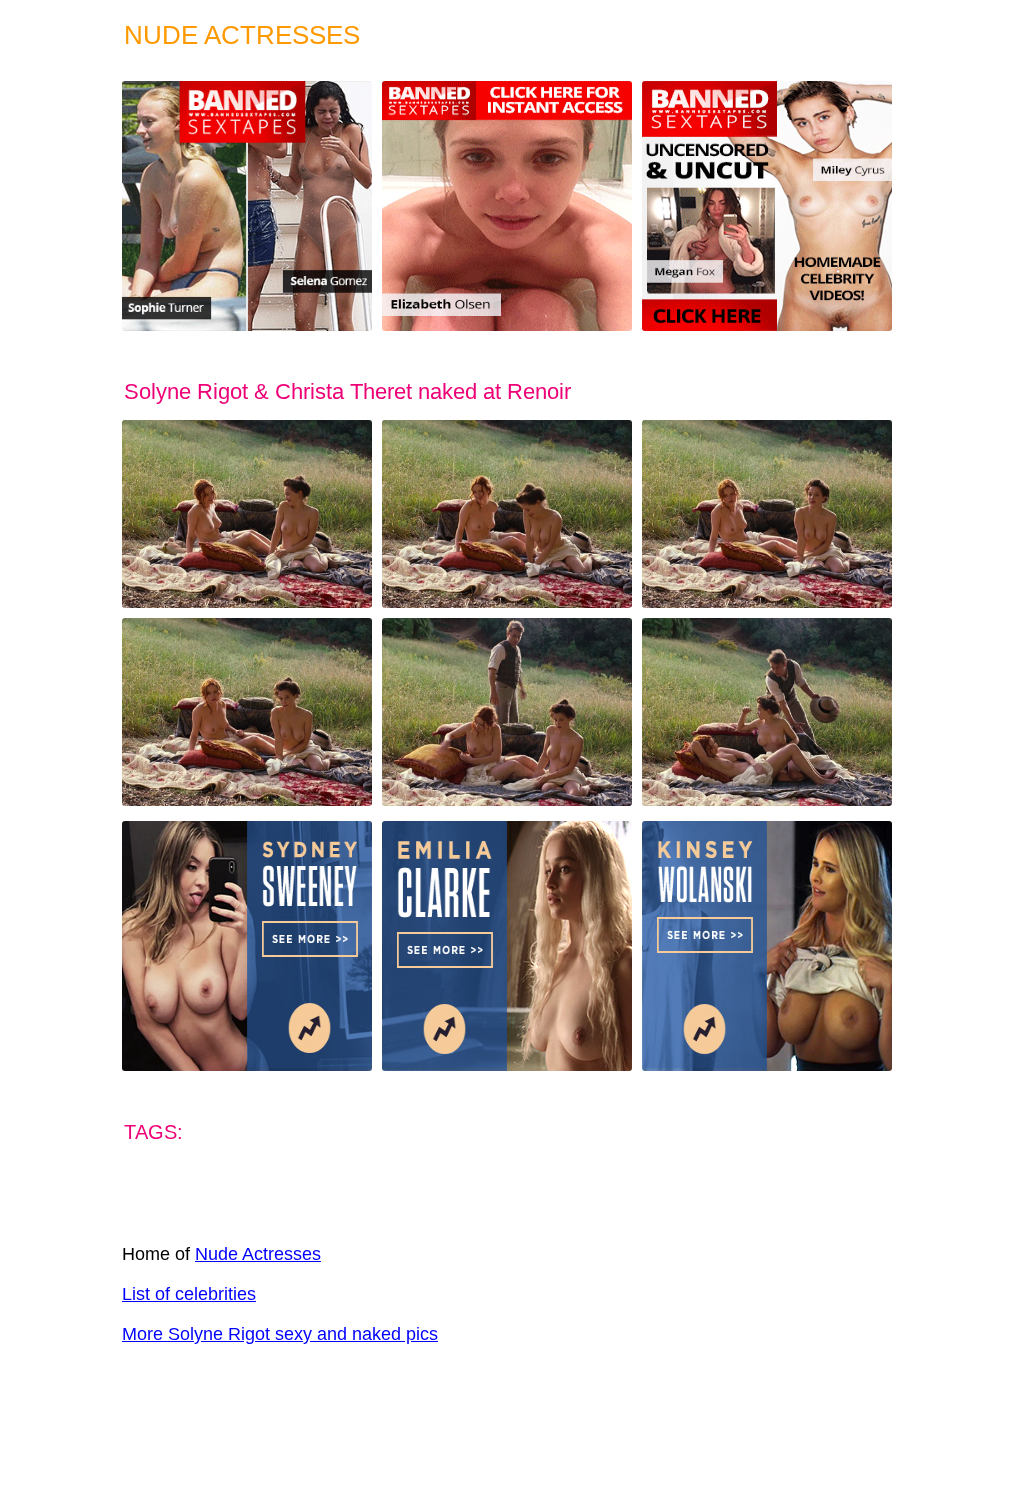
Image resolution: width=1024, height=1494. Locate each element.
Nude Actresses (258, 1254)
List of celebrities (189, 1294)
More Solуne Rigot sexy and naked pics (280, 1334)
